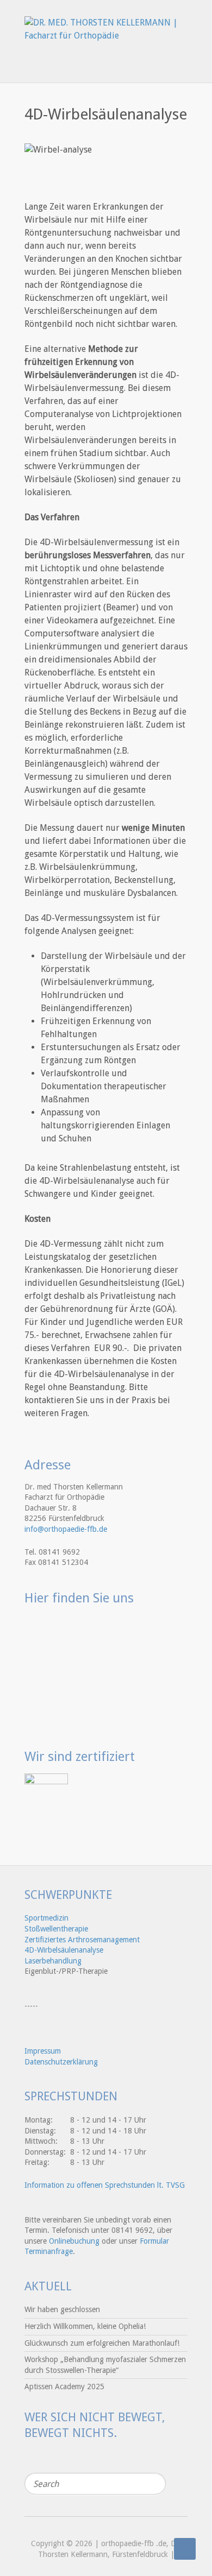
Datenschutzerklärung (61, 2062)
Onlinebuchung (74, 2241)
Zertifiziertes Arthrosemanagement (82, 1940)
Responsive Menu (181, 61)
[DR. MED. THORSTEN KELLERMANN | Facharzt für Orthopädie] (106, 25)
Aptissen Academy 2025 (64, 2386)
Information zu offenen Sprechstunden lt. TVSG (105, 2185)
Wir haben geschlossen (62, 2309)
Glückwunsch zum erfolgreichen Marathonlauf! (102, 2343)
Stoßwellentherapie (56, 1929)
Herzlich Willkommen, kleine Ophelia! (85, 2326)
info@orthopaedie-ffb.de (66, 1529)
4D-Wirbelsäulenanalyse (64, 1950)
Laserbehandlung (53, 1961)
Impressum (43, 2051)
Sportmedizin (46, 1918)
